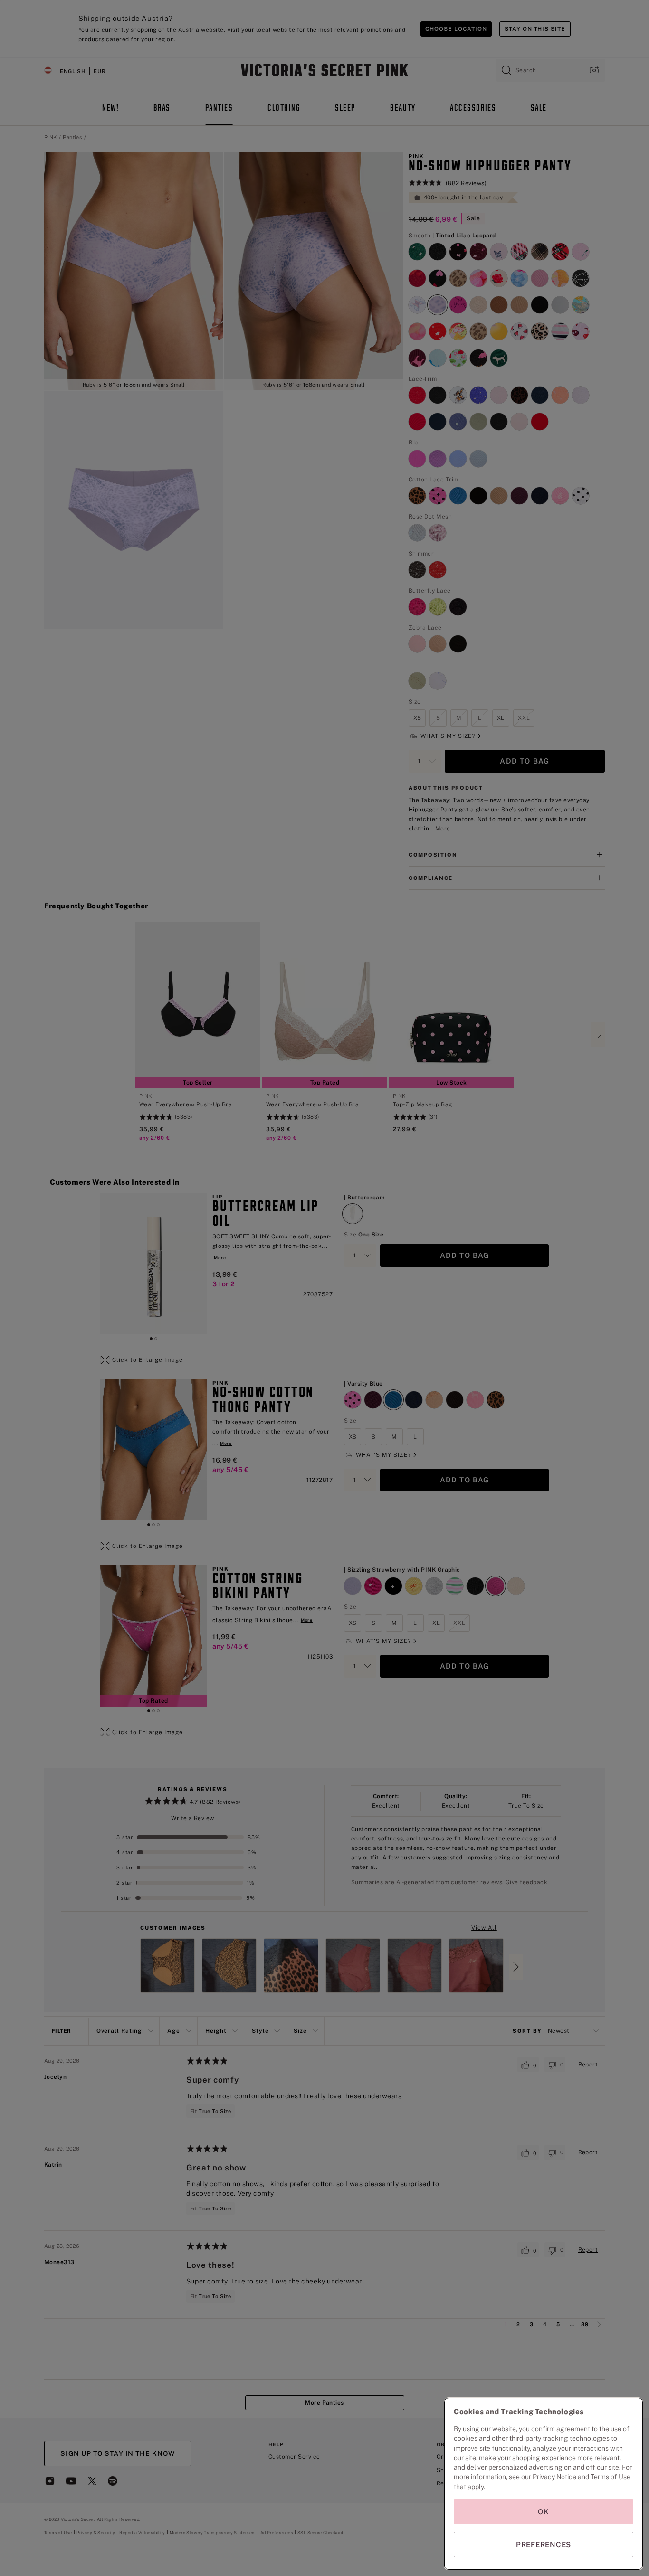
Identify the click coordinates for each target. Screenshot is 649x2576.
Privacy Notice (554, 2477)
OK (544, 2512)
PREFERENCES (544, 2544)
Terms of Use (611, 2477)
